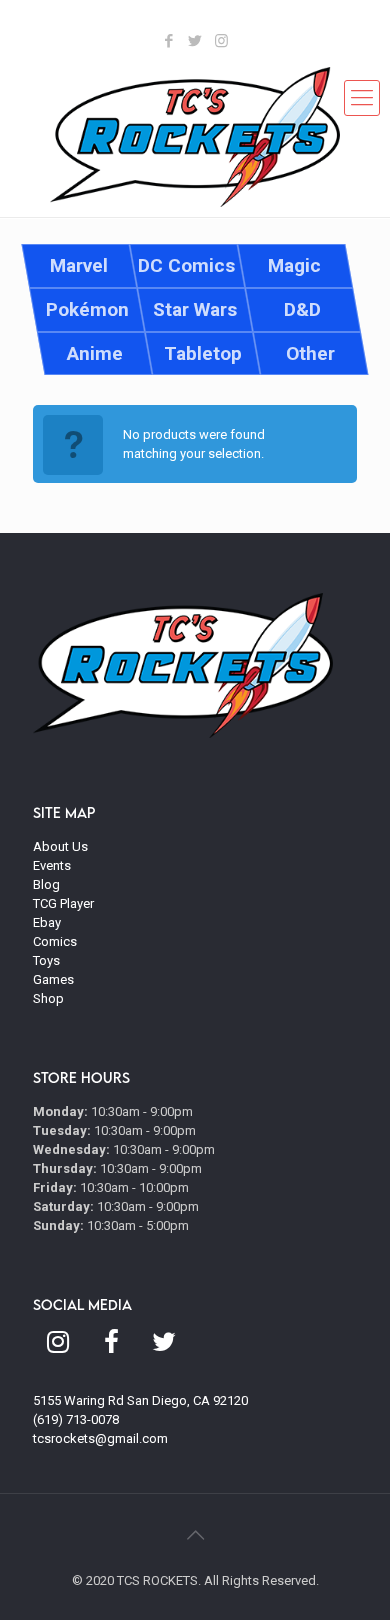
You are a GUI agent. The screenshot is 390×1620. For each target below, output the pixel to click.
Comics (55, 941)
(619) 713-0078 (76, 1419)
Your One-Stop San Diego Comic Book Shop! (230, 20)
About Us (60, 846)
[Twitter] (195, 41)
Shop (48, 998)
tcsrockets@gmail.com (100, 1438)
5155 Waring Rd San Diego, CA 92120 (140, 1400)
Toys (46, 960)
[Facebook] (169, 41)
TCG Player (63, 903)
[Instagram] (221, 41)
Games (53, 979)
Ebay (47, 922)
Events (52, 865)
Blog (46, 884)
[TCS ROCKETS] (195, 137)
